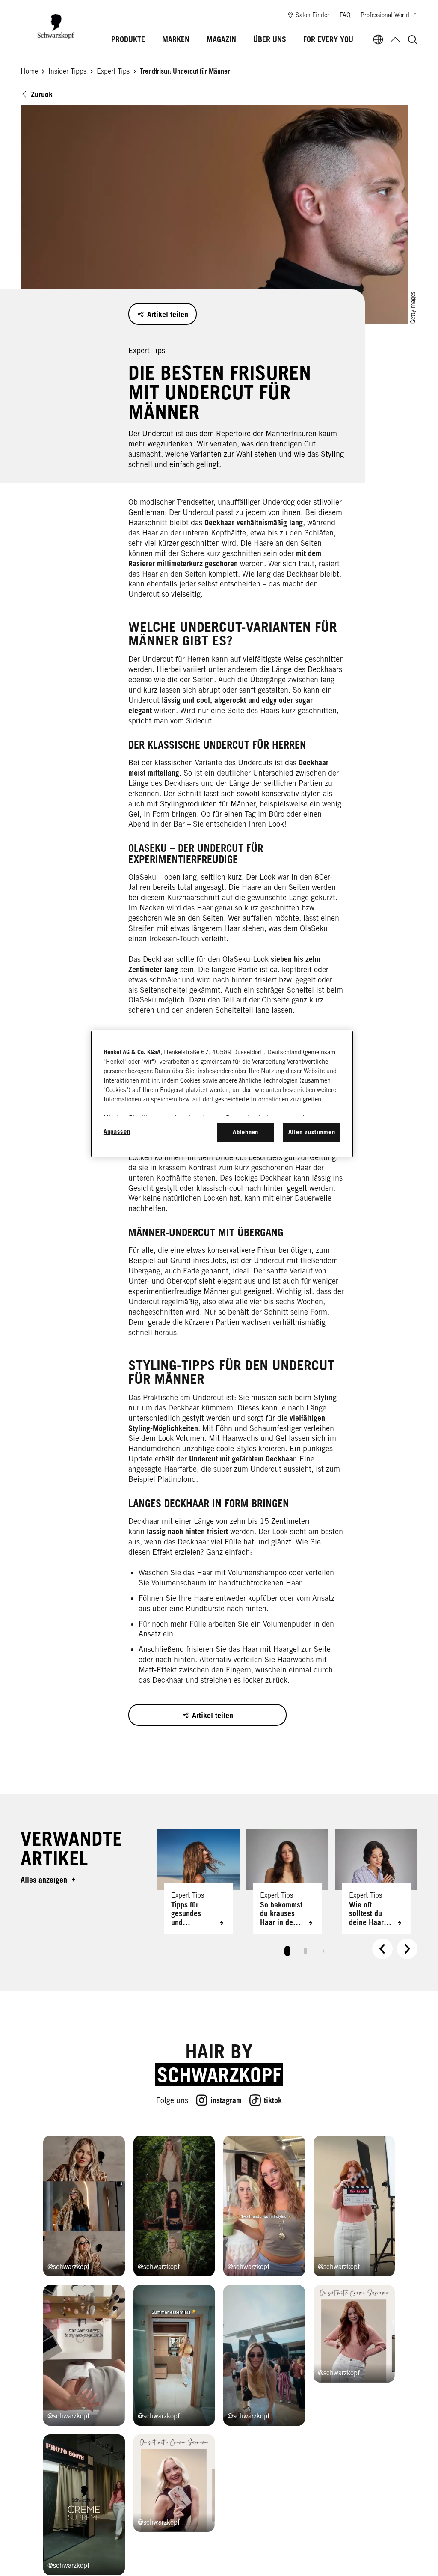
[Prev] (382, 1949)
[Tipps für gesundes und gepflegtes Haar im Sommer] (198, 1881)
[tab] (287, 1951)
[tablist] (287, 1949)
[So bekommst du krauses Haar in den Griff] (287, 1881)
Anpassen (117, 1132)
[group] (287, 1896)
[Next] (407, 1949)
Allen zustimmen (312, 1132)
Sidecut (199, 721)
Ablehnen (246, 1132)
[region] (222, 1094)
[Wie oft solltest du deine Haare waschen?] (376, 1881)
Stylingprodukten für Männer (208, 804)
